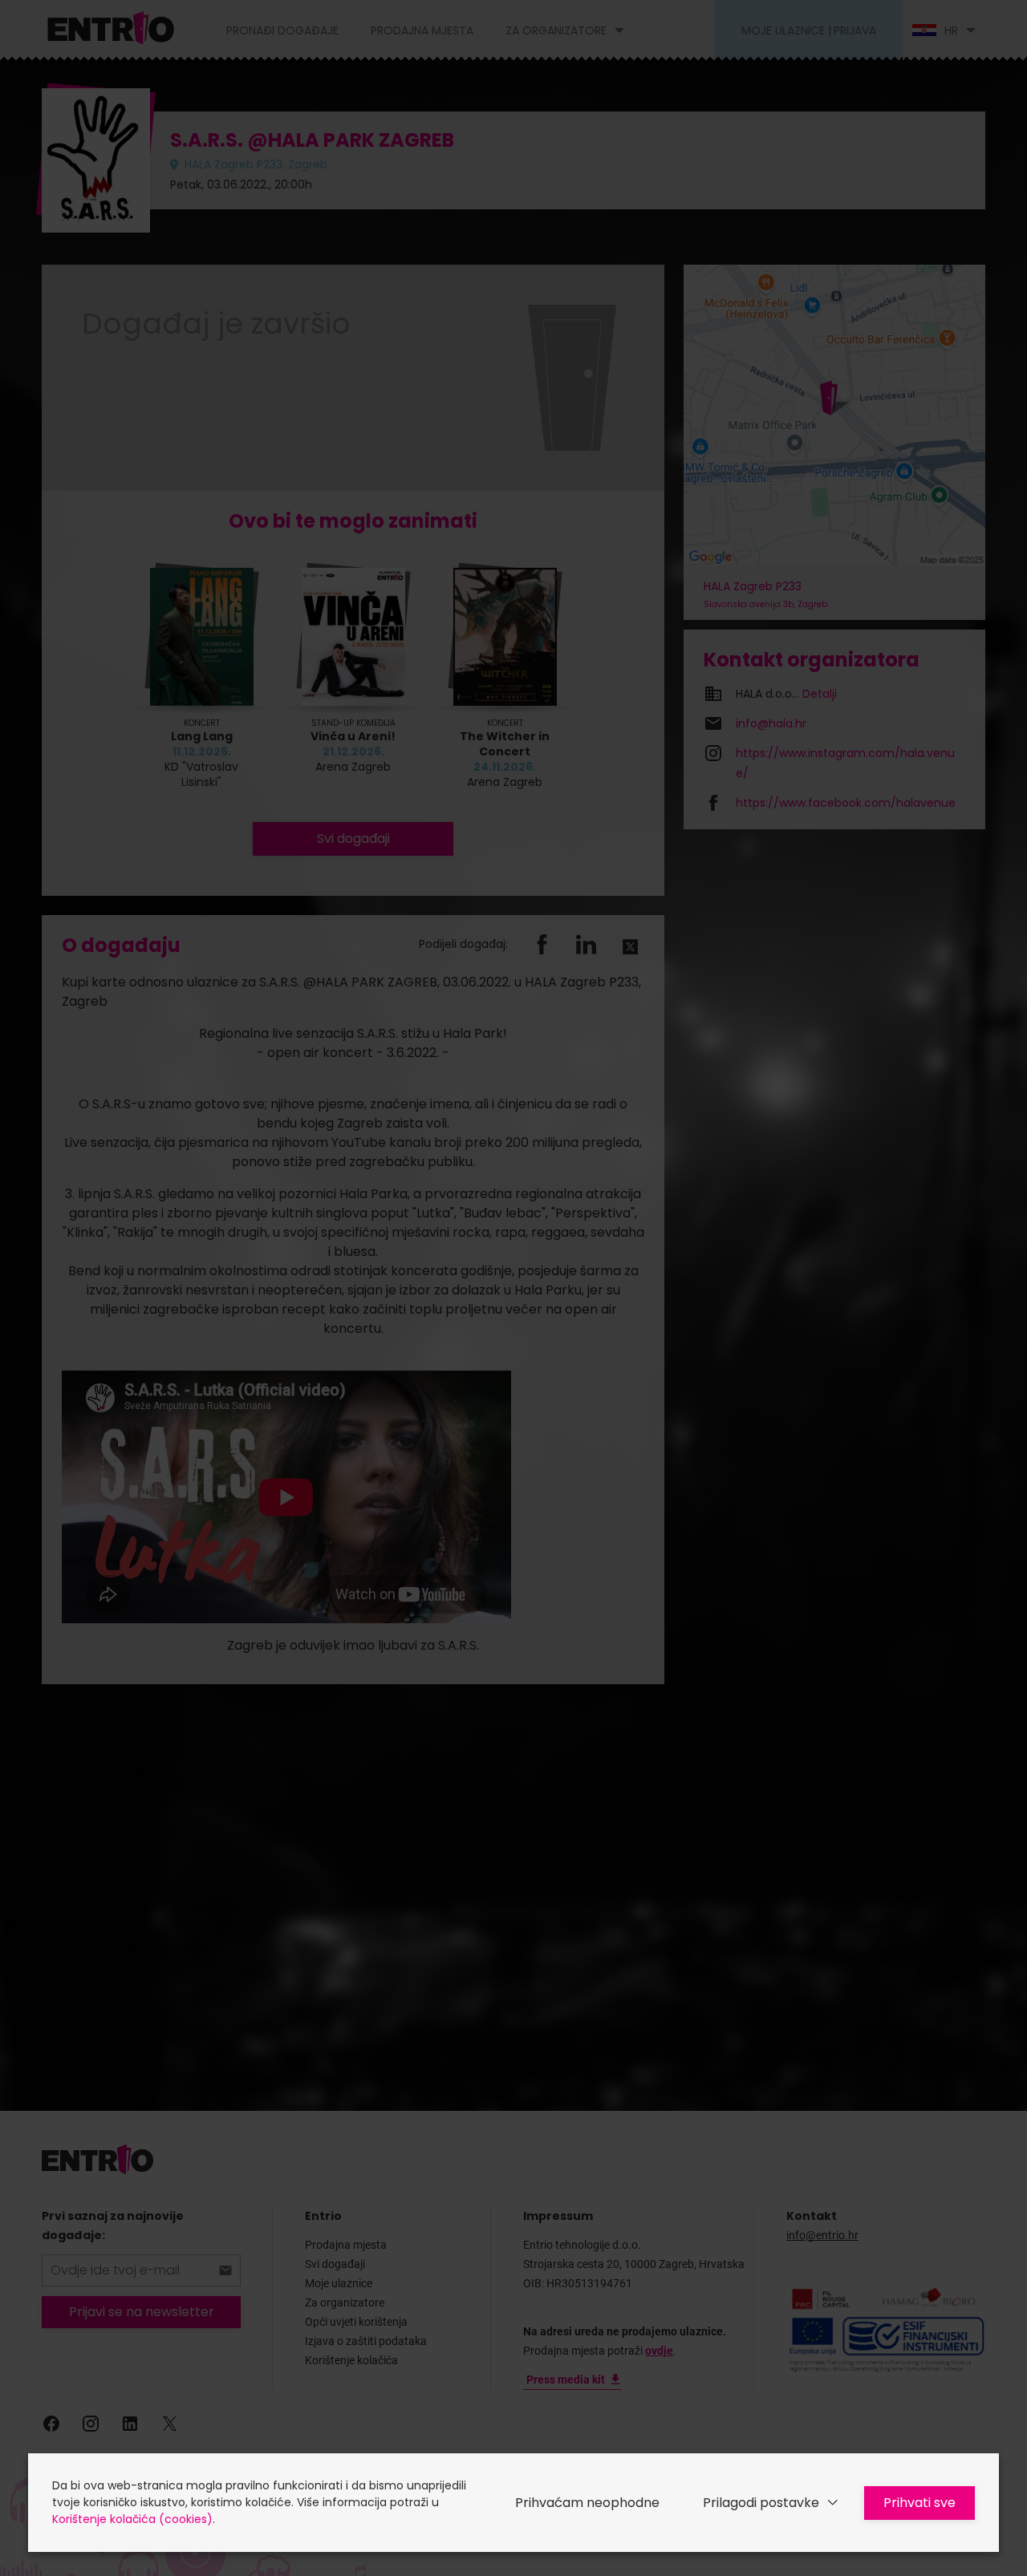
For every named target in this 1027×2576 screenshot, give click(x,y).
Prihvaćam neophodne (587, 2503)
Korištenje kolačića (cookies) (132, 2519)
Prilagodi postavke (761, 2503)
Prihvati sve (919, 2503)
